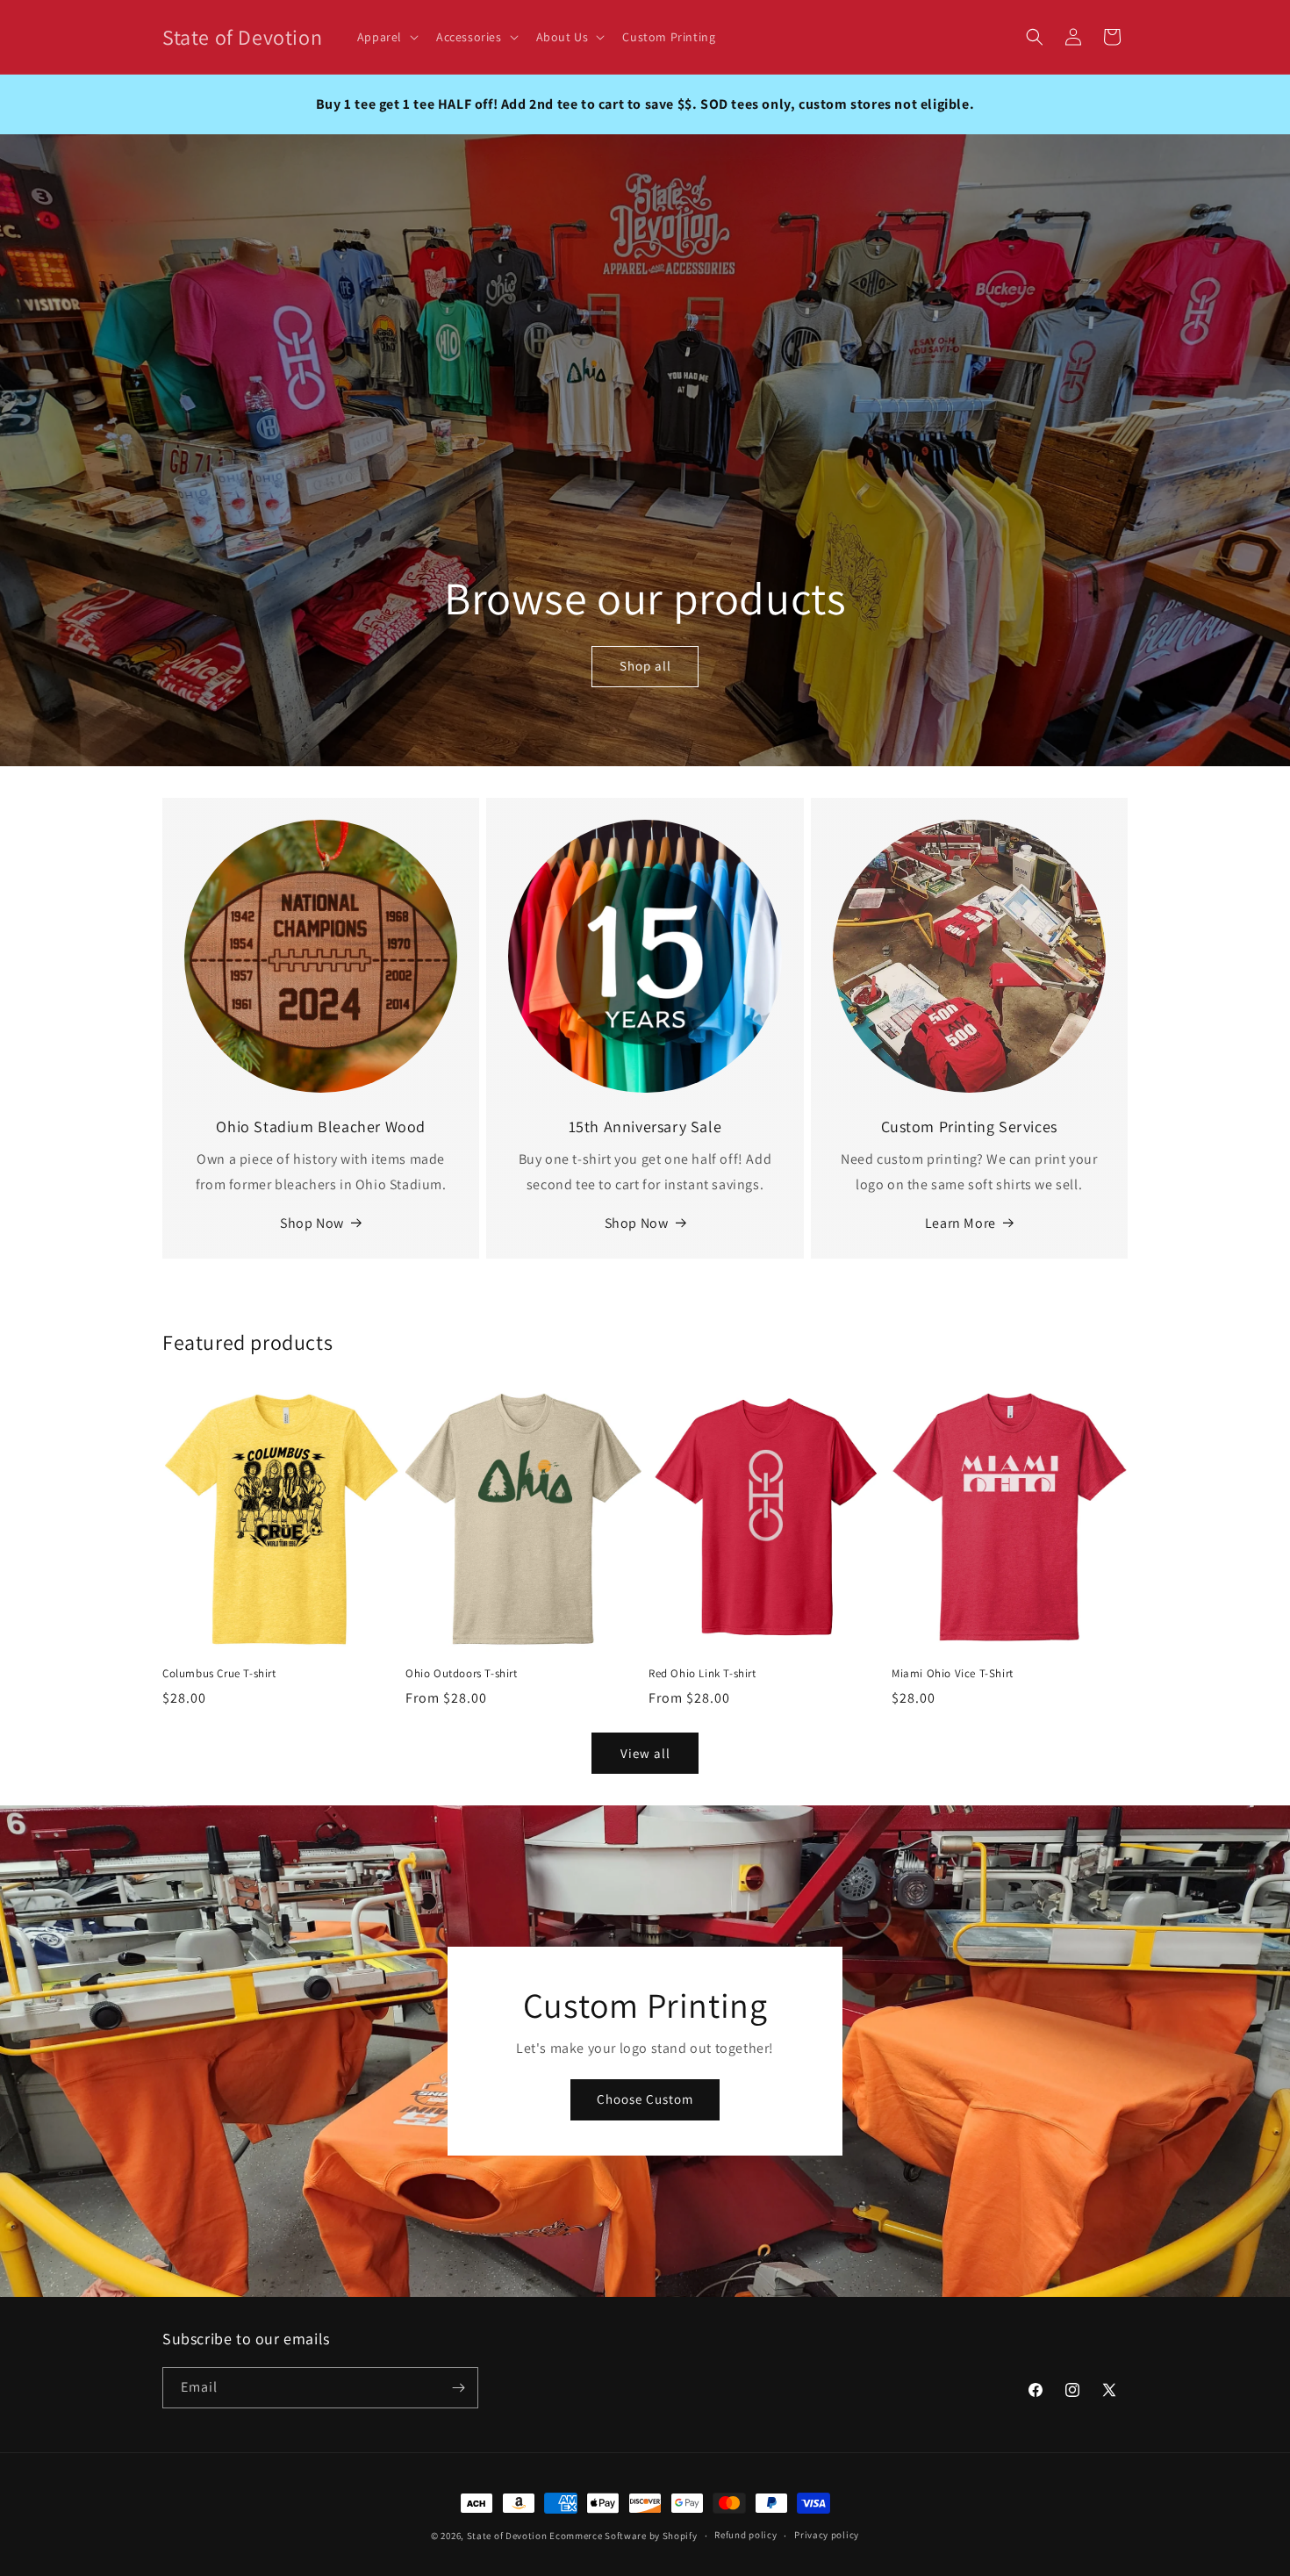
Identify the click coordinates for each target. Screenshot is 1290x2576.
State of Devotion (507, 2536)
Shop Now (312, 1223)
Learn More (960, 1223)
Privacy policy (827, 2535)
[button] (386, 37)
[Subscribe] (458, 2388)
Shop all (645, 667)
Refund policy (745, 2535)
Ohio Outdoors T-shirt (462, 1674)
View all (645, 1753)
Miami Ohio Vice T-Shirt (953, 1674)
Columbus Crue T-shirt (219, 1674)
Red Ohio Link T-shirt (702, 1674)
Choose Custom (645, 2100)
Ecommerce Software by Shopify (623, 2536)
